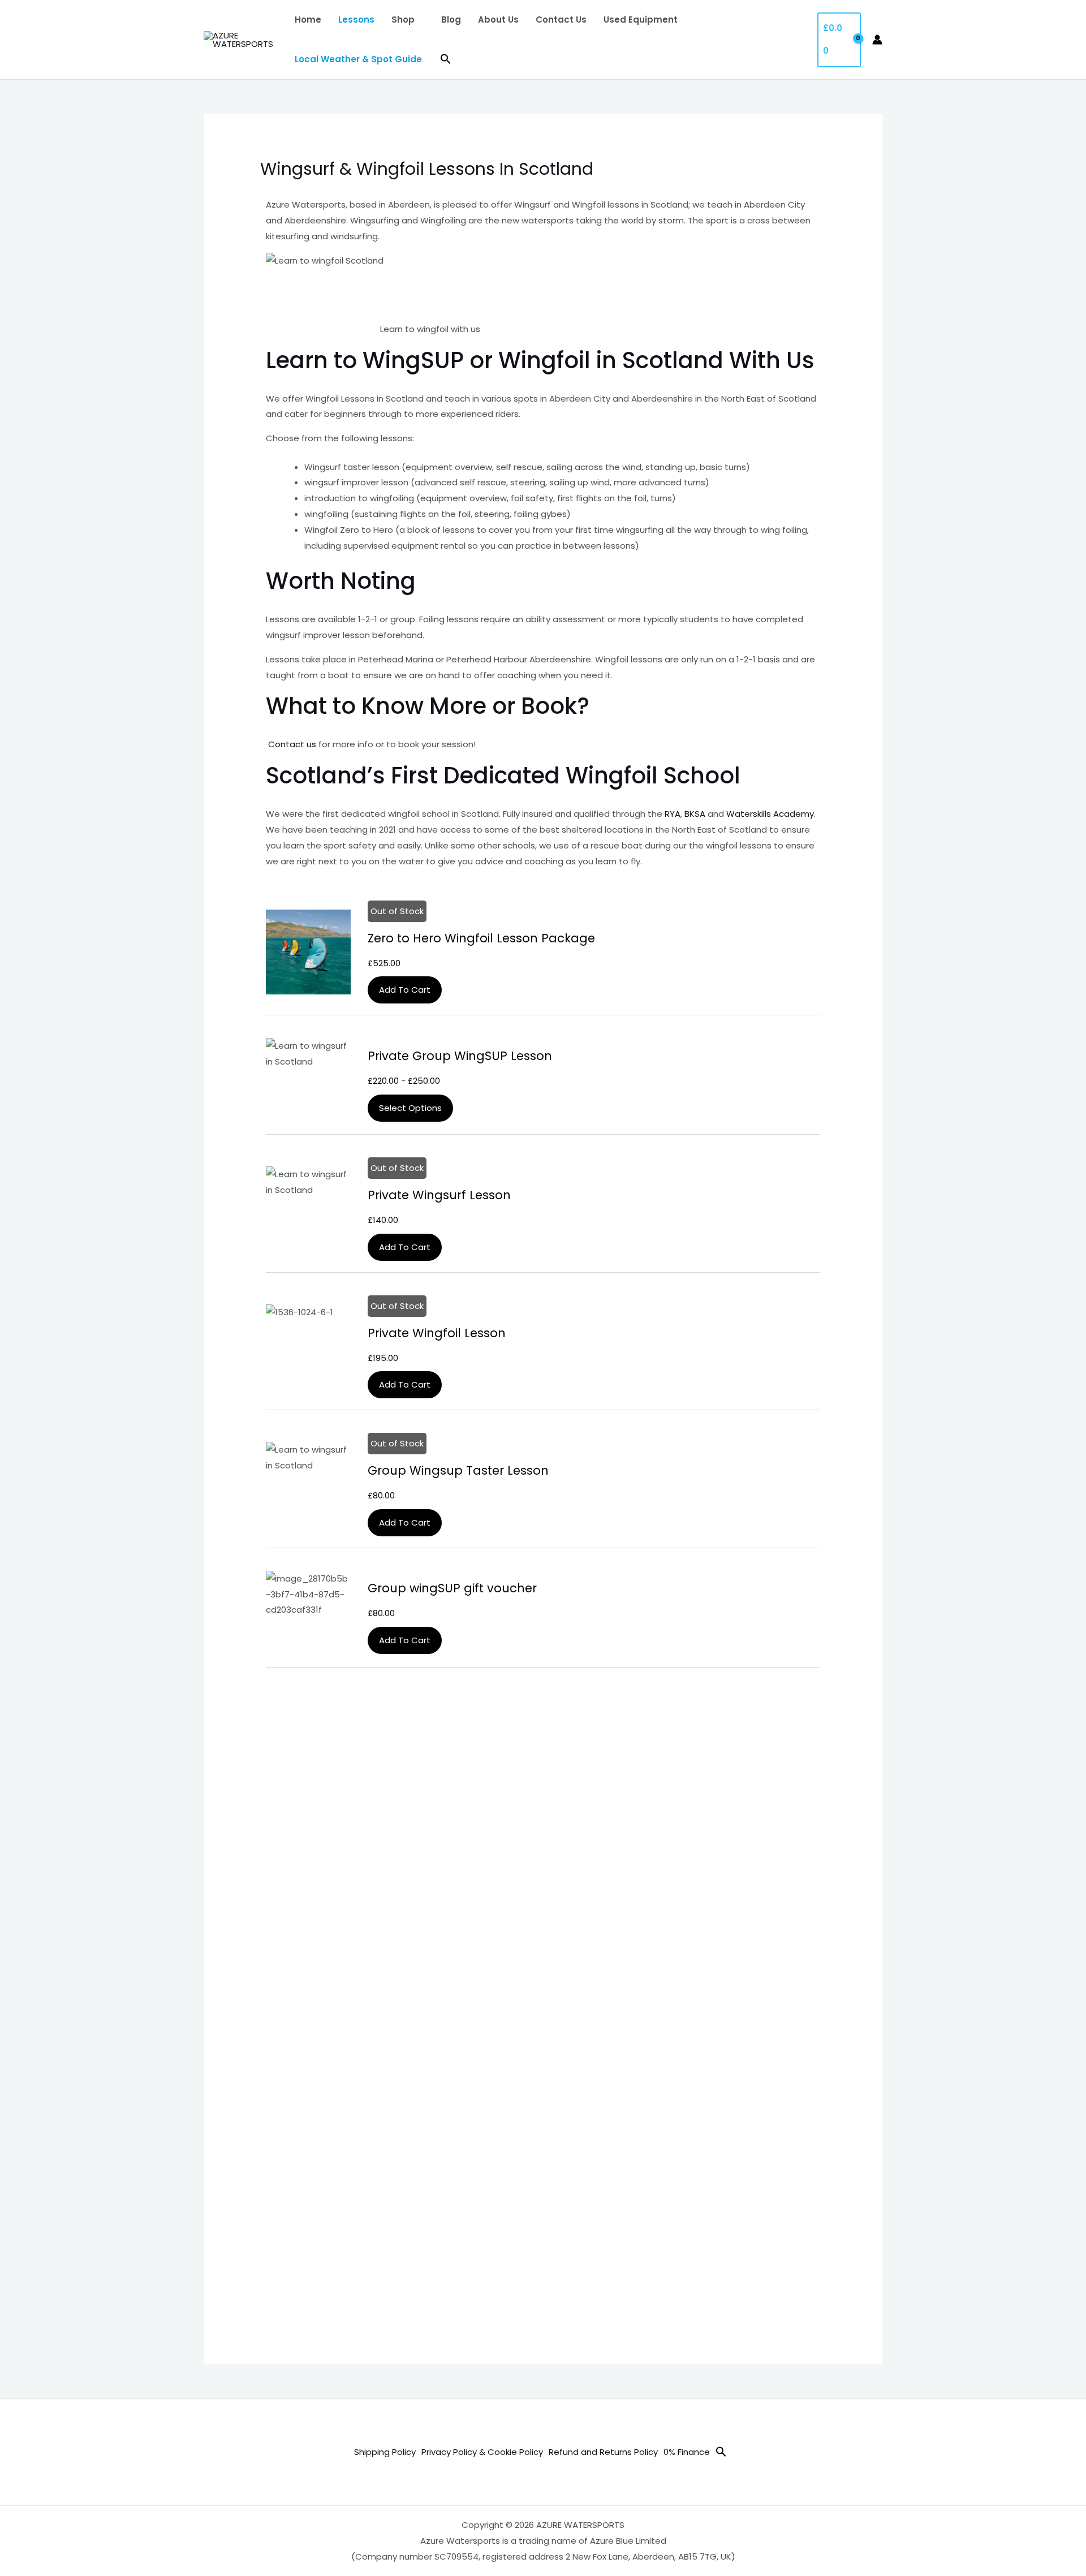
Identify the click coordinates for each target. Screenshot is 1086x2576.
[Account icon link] (877, 40)
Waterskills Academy (770, 814)
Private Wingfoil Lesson (437, 1333)
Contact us (291, 744)
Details (309, 952)
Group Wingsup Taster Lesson (458, 1470)
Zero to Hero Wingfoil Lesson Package (481, 938)
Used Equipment (641, 20)
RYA (673, 814)
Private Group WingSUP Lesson (460, 1056)
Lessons (356, 20)
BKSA (695, 814)
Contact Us (561, 20)
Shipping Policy (385, 2452)
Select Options (410, 1108)
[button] (446, 59)
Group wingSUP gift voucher (452, 1588)
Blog (451, 20)
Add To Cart (405, 990)
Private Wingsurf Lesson (439, 1195)
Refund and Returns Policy (603, 2452)
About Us (498, 20)
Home (308, 20)
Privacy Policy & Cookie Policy (482, 2452)
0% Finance (687, 2452)
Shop (403, 20)
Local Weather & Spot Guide (358, 59)
